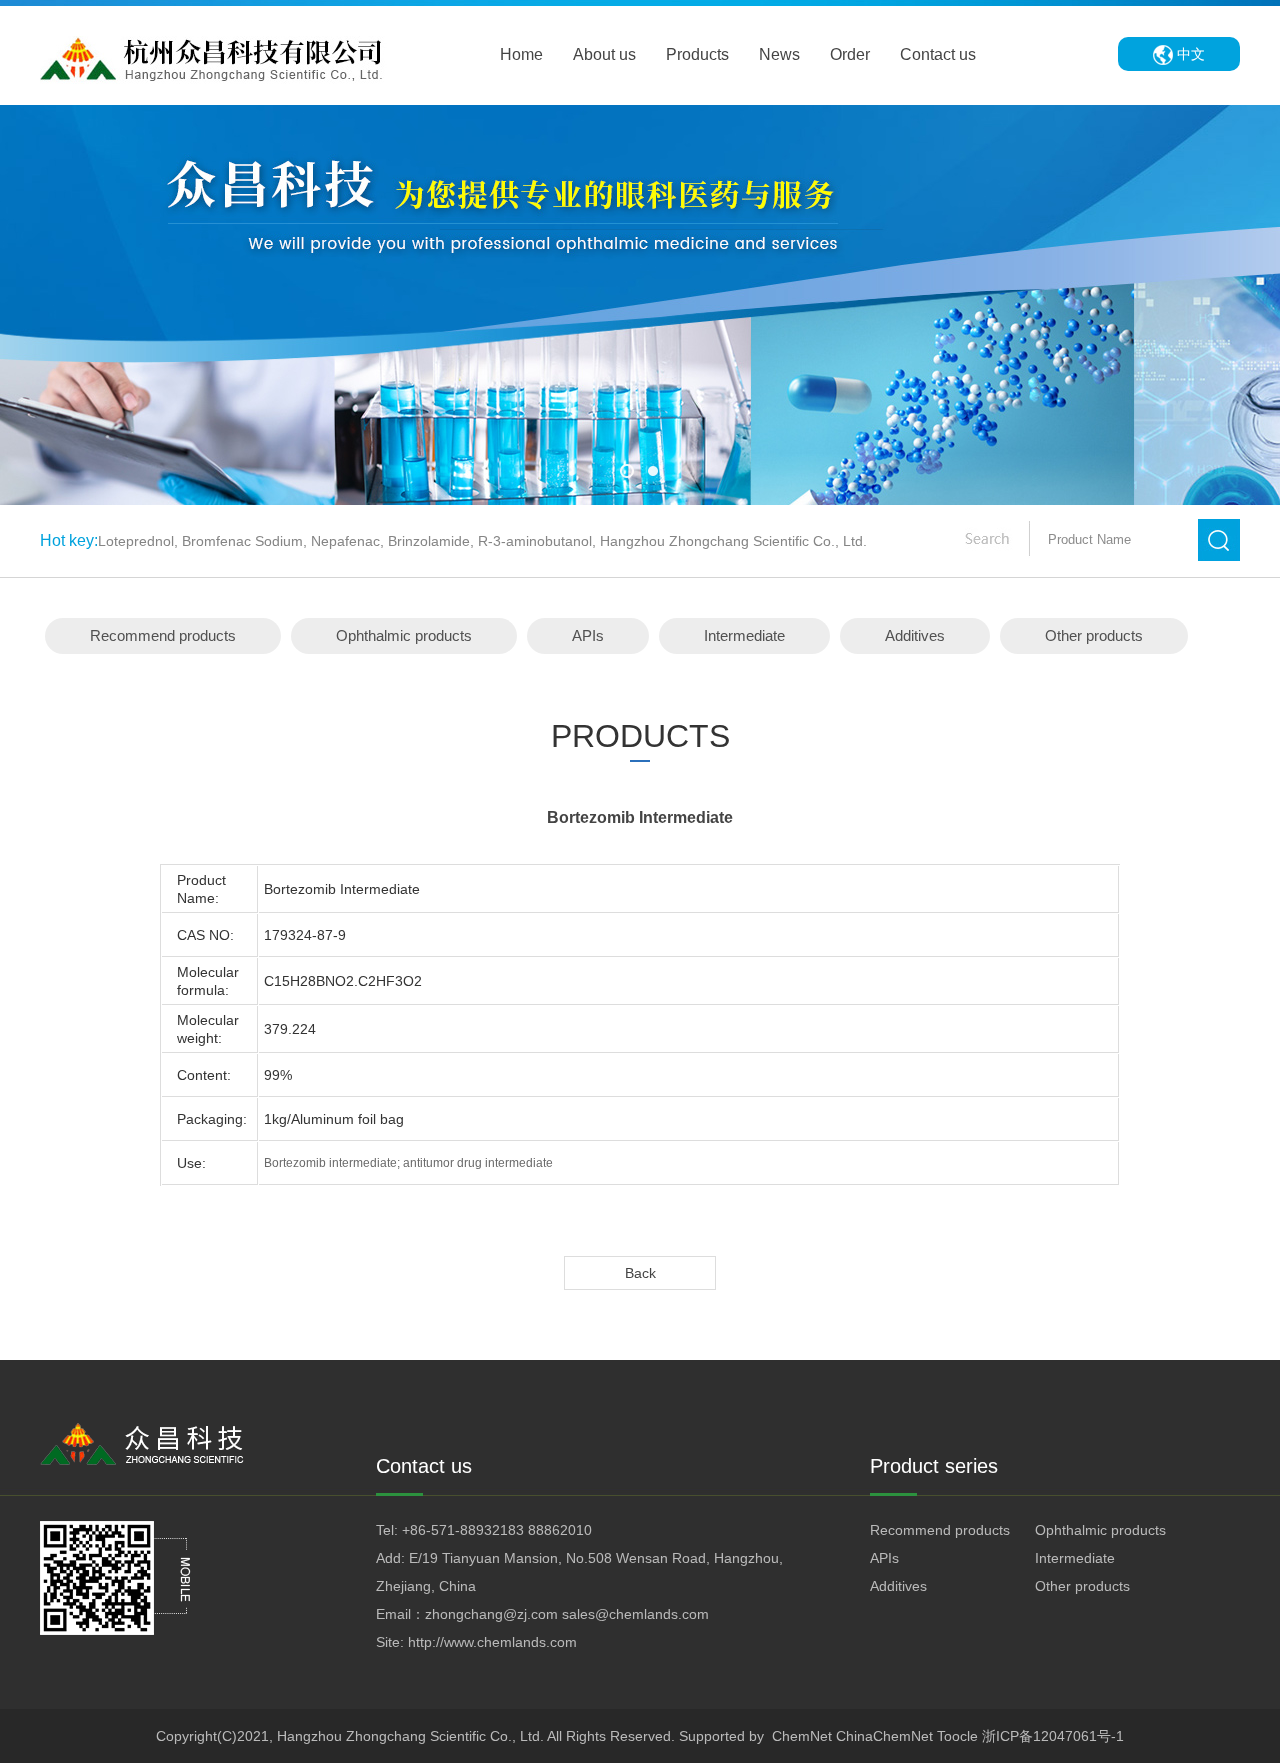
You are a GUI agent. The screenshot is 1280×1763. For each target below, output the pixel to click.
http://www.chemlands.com (492, 1642)
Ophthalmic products (404, 635)
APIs (588, 635)
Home (521, 54)
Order (850, 54)
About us (604, 54)
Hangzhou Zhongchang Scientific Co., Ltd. (410, 1736)
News (779, 54)
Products (697, 54)
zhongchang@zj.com (491, 1614)
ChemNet (802, 1736)
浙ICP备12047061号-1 (1053, 1736)
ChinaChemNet (884, 1736)
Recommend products (163, 635)
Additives (915, 635)
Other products (1094, 635)
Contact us (938, 54)
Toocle (957, 1736)
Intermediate (744, 635)
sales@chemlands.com (635, 1614)
